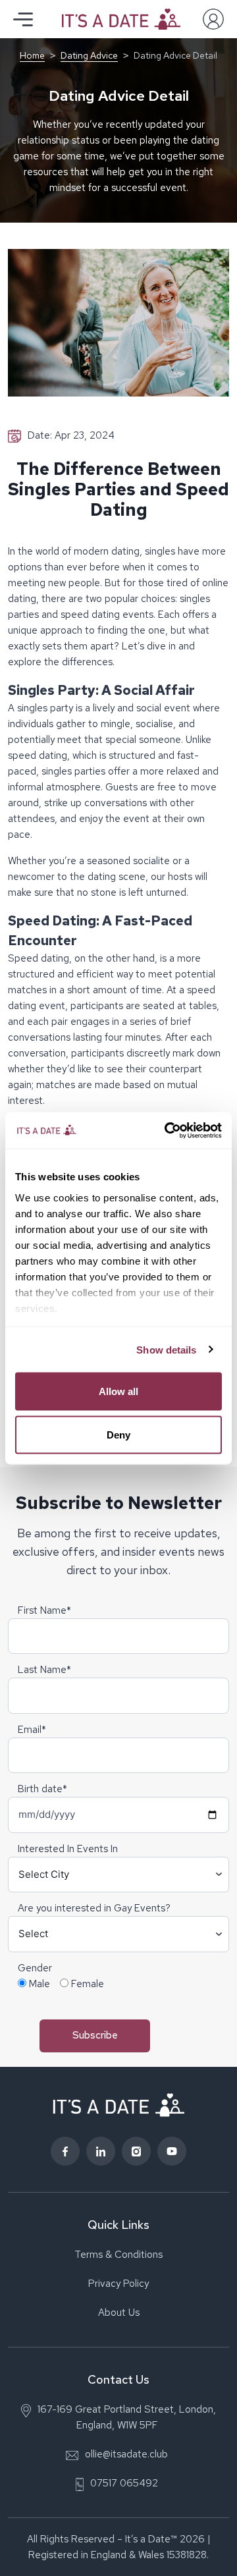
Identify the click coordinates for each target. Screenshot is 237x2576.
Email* (32, 1730)
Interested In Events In (68, 1849)
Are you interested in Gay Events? (94, 1908)
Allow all (118, 1391)
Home (32, 55)
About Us (119, 2313)
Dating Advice (89, 55)
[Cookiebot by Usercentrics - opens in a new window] (167, 1130)
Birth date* (42, 1789)
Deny (118, 1434)
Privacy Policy (118, 2284)
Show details (166, 1349)
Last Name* (44, 1670)
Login (213, 19)
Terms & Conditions (118, 2255)
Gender (35, 1968)
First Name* (44, 1610)
